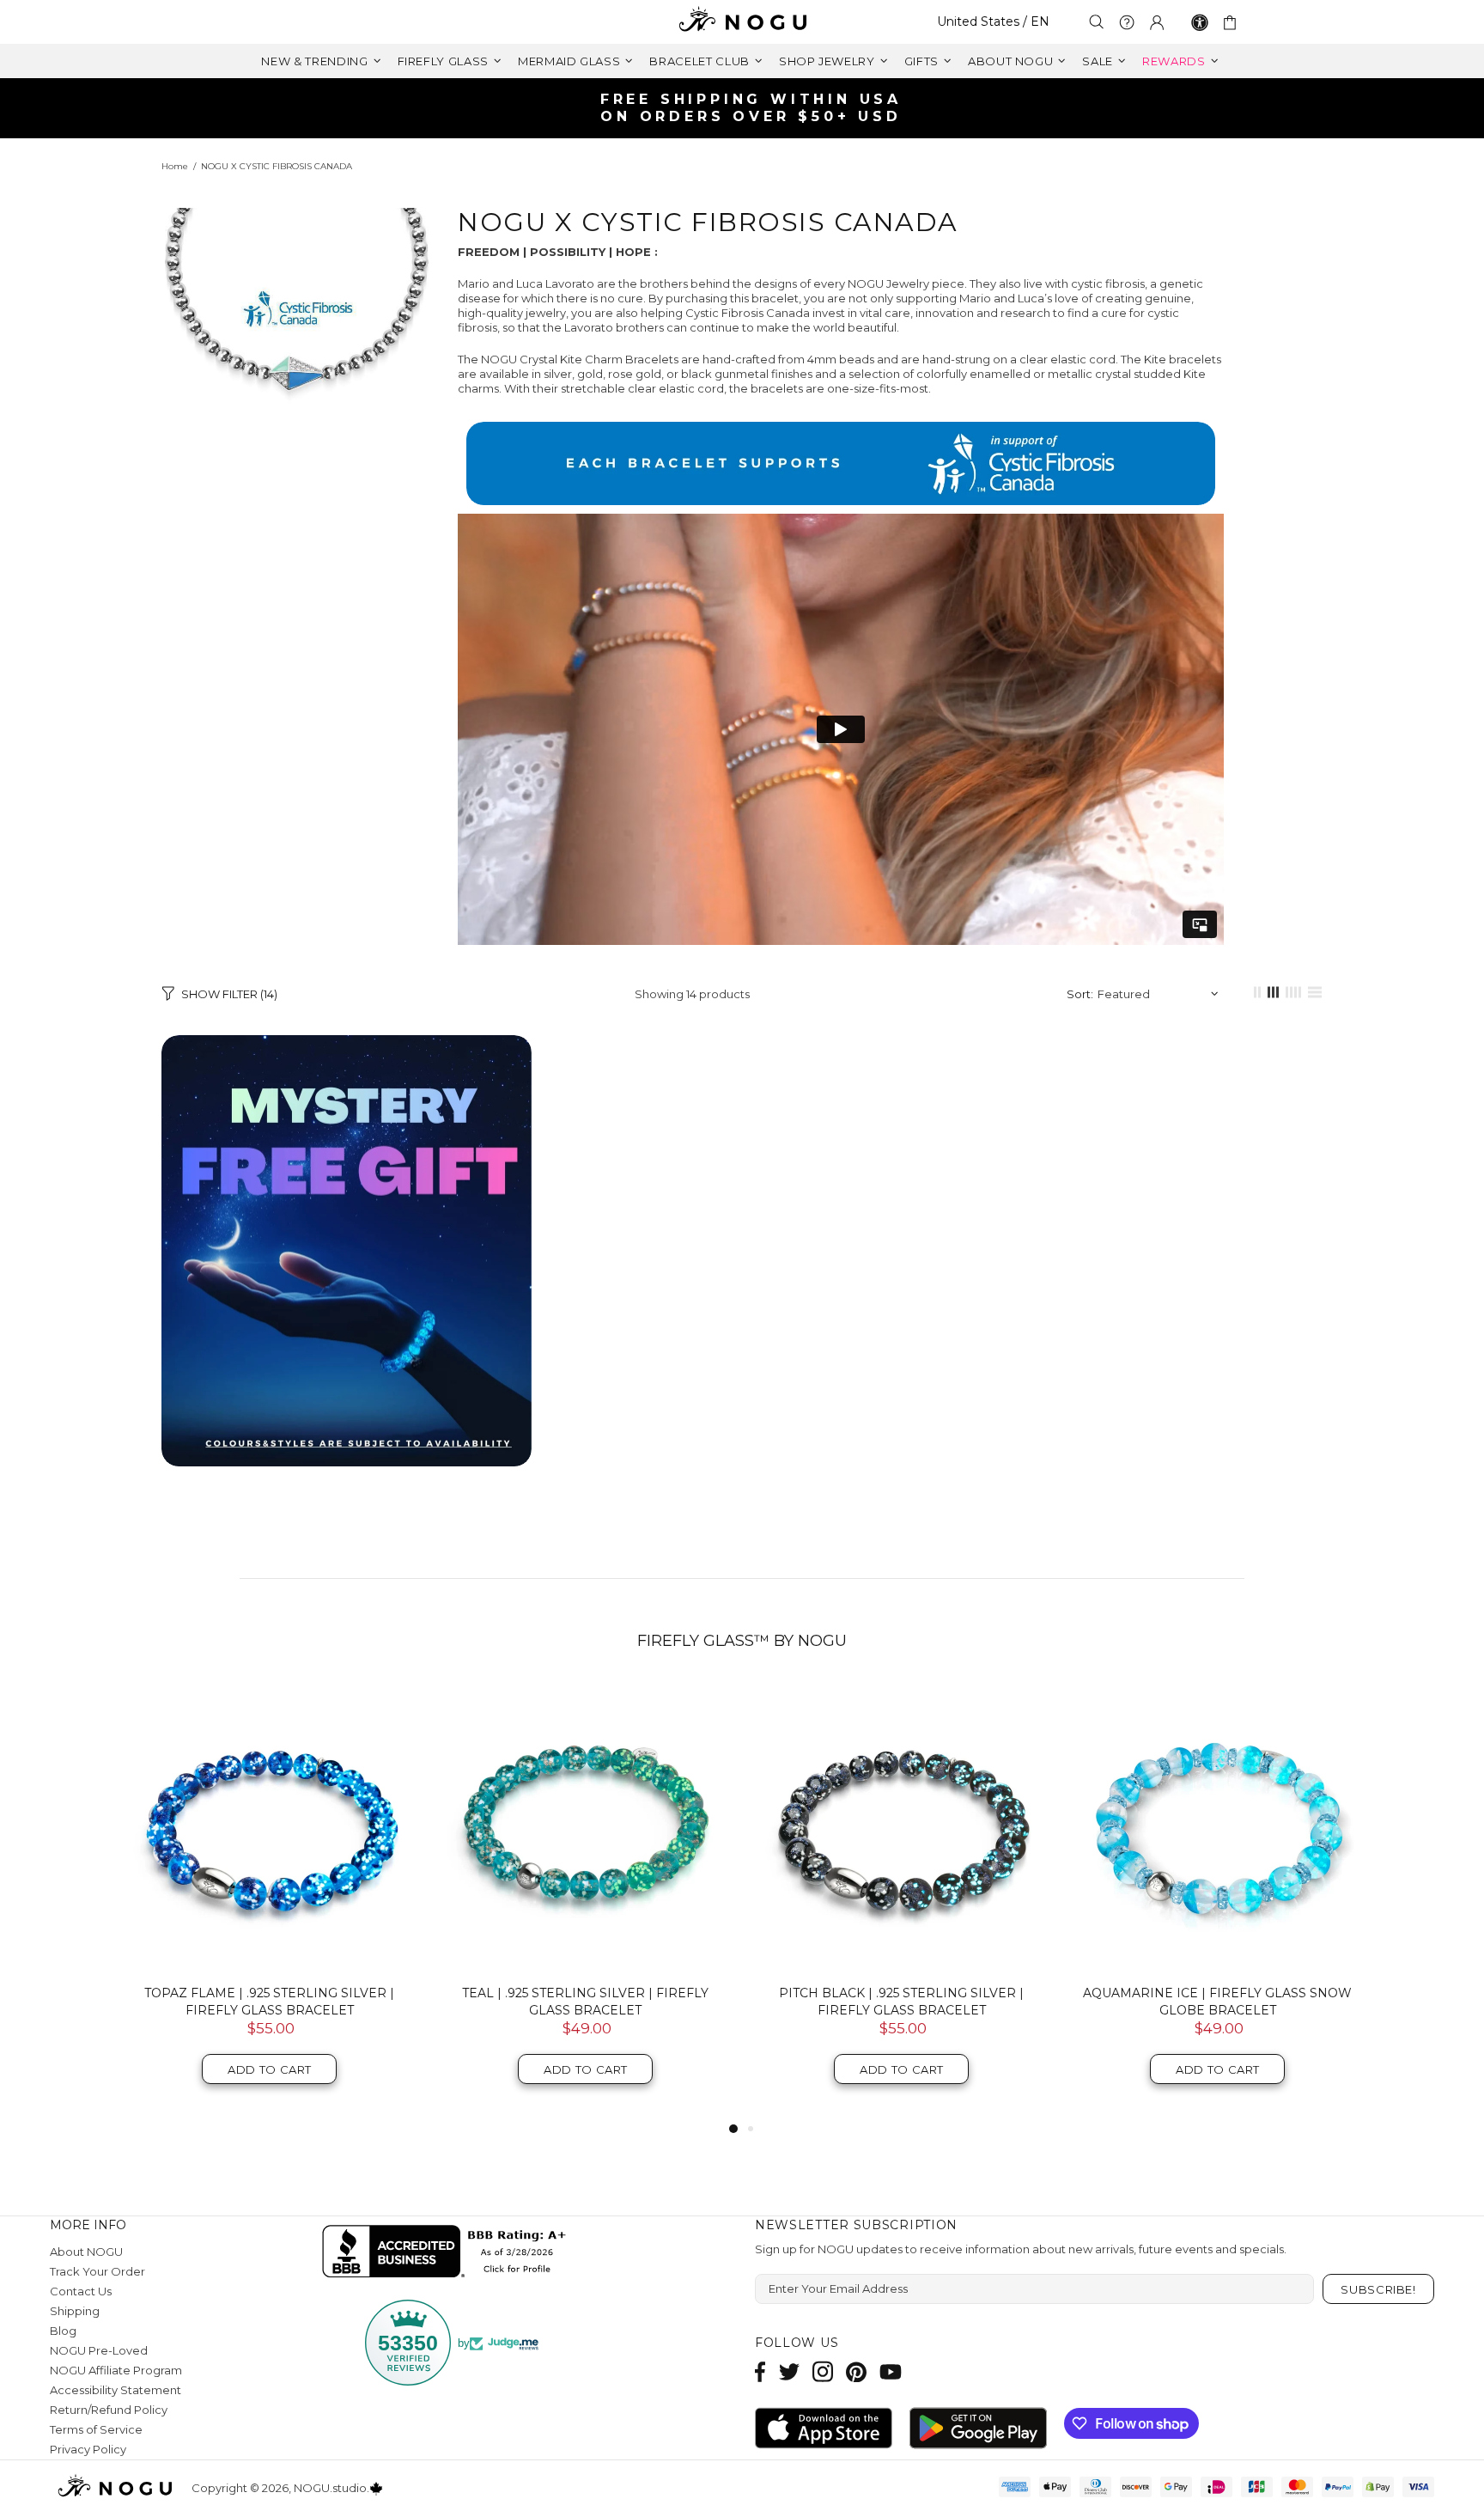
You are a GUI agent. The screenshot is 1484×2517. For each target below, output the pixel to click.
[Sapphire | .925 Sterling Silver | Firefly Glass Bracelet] (902, 1826)
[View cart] (1233, 22)
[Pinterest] (856, 2371)
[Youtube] (891, 2371)
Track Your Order (97, 2271)
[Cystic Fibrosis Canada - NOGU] (841, 463)
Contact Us (81, 2291)
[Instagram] (823, 2371)
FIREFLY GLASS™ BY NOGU (742, 1641)
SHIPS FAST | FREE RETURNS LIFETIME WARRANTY (749, 108)
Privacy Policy (88, 2449)
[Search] (1097, 22)
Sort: (1080, 994)
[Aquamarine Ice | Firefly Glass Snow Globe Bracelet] (586, 1826)
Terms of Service (96, 2429)
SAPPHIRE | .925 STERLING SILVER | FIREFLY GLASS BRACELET (901, 2002)
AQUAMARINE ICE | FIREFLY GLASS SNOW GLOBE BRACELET (585, 2002)
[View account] (1157, 22)
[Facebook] (760, 2371)
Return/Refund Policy (109, 2410)
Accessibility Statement (116, 2390)
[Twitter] (789, 2371)
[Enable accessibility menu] (1200, 22)
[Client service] (1127, 22)
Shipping (75, 2311)
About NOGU (86, 2252)
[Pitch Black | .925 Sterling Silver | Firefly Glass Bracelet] (270, 1826)
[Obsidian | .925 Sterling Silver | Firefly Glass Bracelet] (1218, 1826)
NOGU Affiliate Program (116, 2370)
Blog (63, 2331)
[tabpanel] (902, 1900)
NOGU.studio (742, 22)
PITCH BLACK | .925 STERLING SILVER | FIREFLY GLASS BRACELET (269, 2002)
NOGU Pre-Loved (99, 2350)
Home (175, 166)
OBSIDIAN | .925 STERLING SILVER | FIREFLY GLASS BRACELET (1218, 2002)
